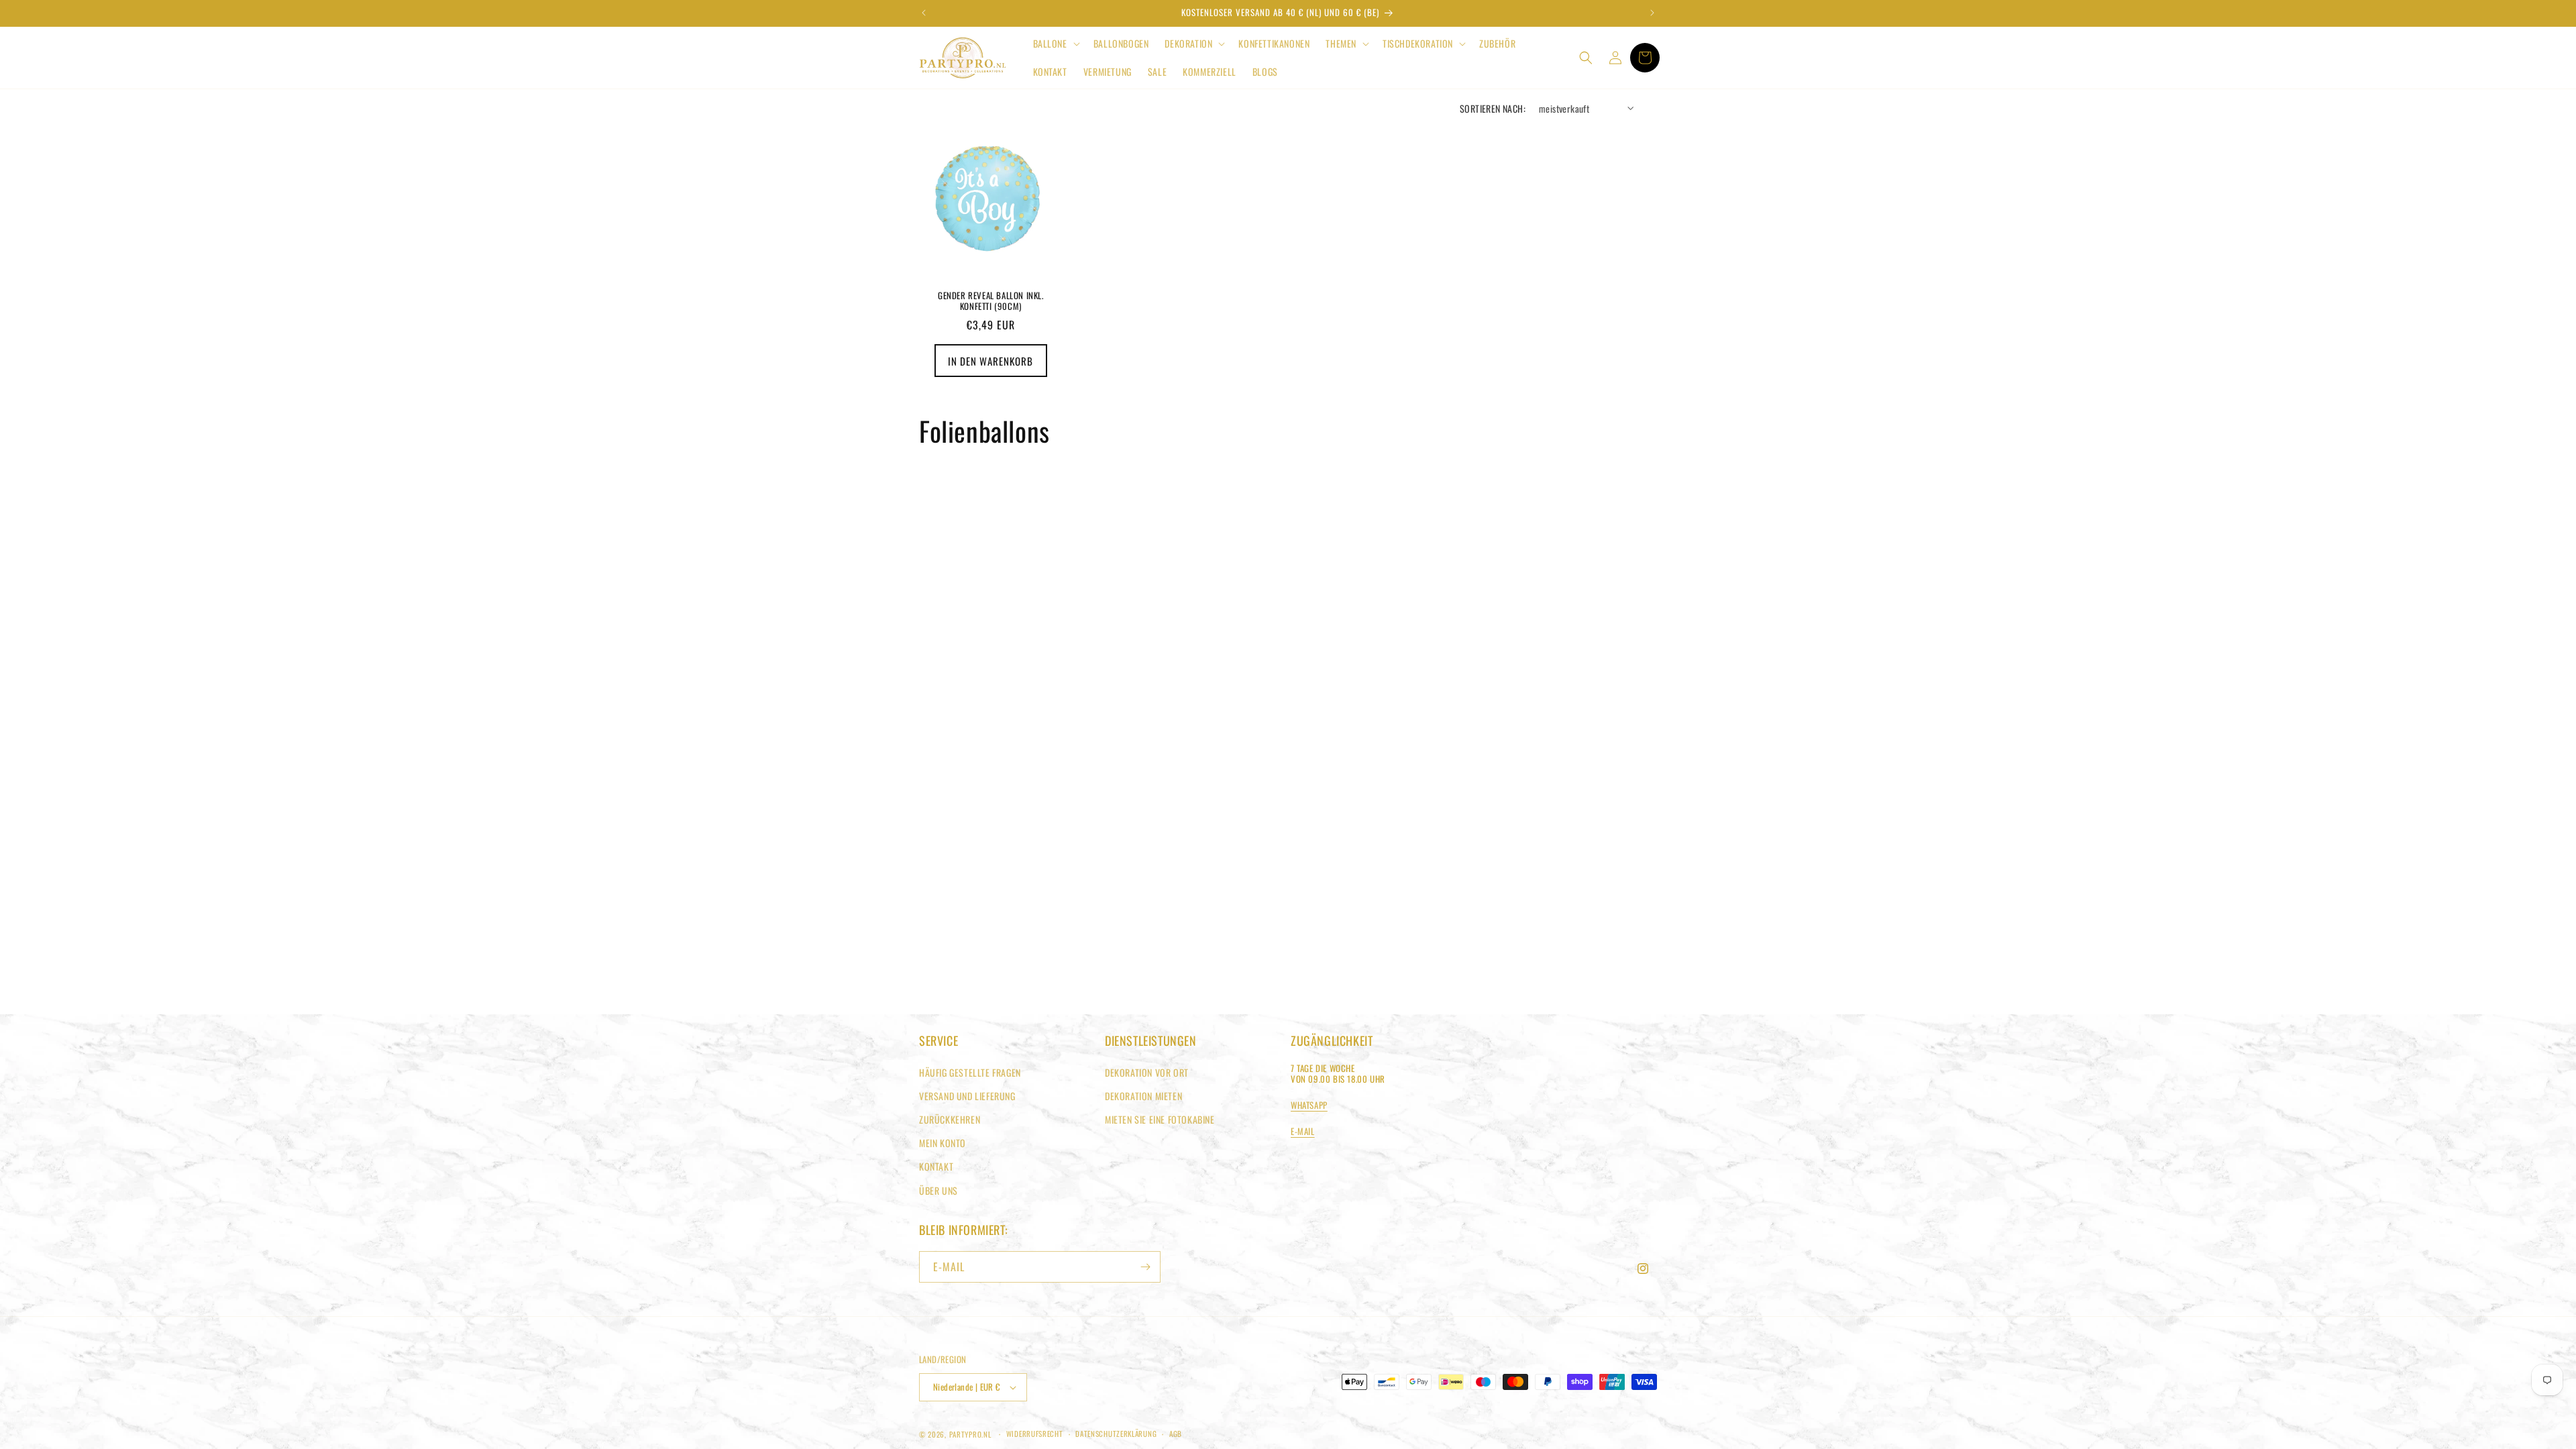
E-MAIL (1303, 1131)
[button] (1055, 44)
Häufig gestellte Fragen (970, 1072)
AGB (1176, 1434)
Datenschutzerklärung (1116, 1434)
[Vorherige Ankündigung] (924, 13)
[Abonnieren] (1145, 1267)
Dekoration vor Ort (1147, 1072)
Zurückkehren (950, 1119)
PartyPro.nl (970, 1434)
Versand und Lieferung (967, 1096)
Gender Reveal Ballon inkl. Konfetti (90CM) (991, 301)
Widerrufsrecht (1035, 1434)
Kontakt (936, 1166)
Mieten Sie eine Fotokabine (1160, 1119)
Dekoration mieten (1143, 1096)
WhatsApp (1309, 1105)
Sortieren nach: (1493, 108)
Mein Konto (943, 1143)
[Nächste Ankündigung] (1652, 13)
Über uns (938, 1190)
